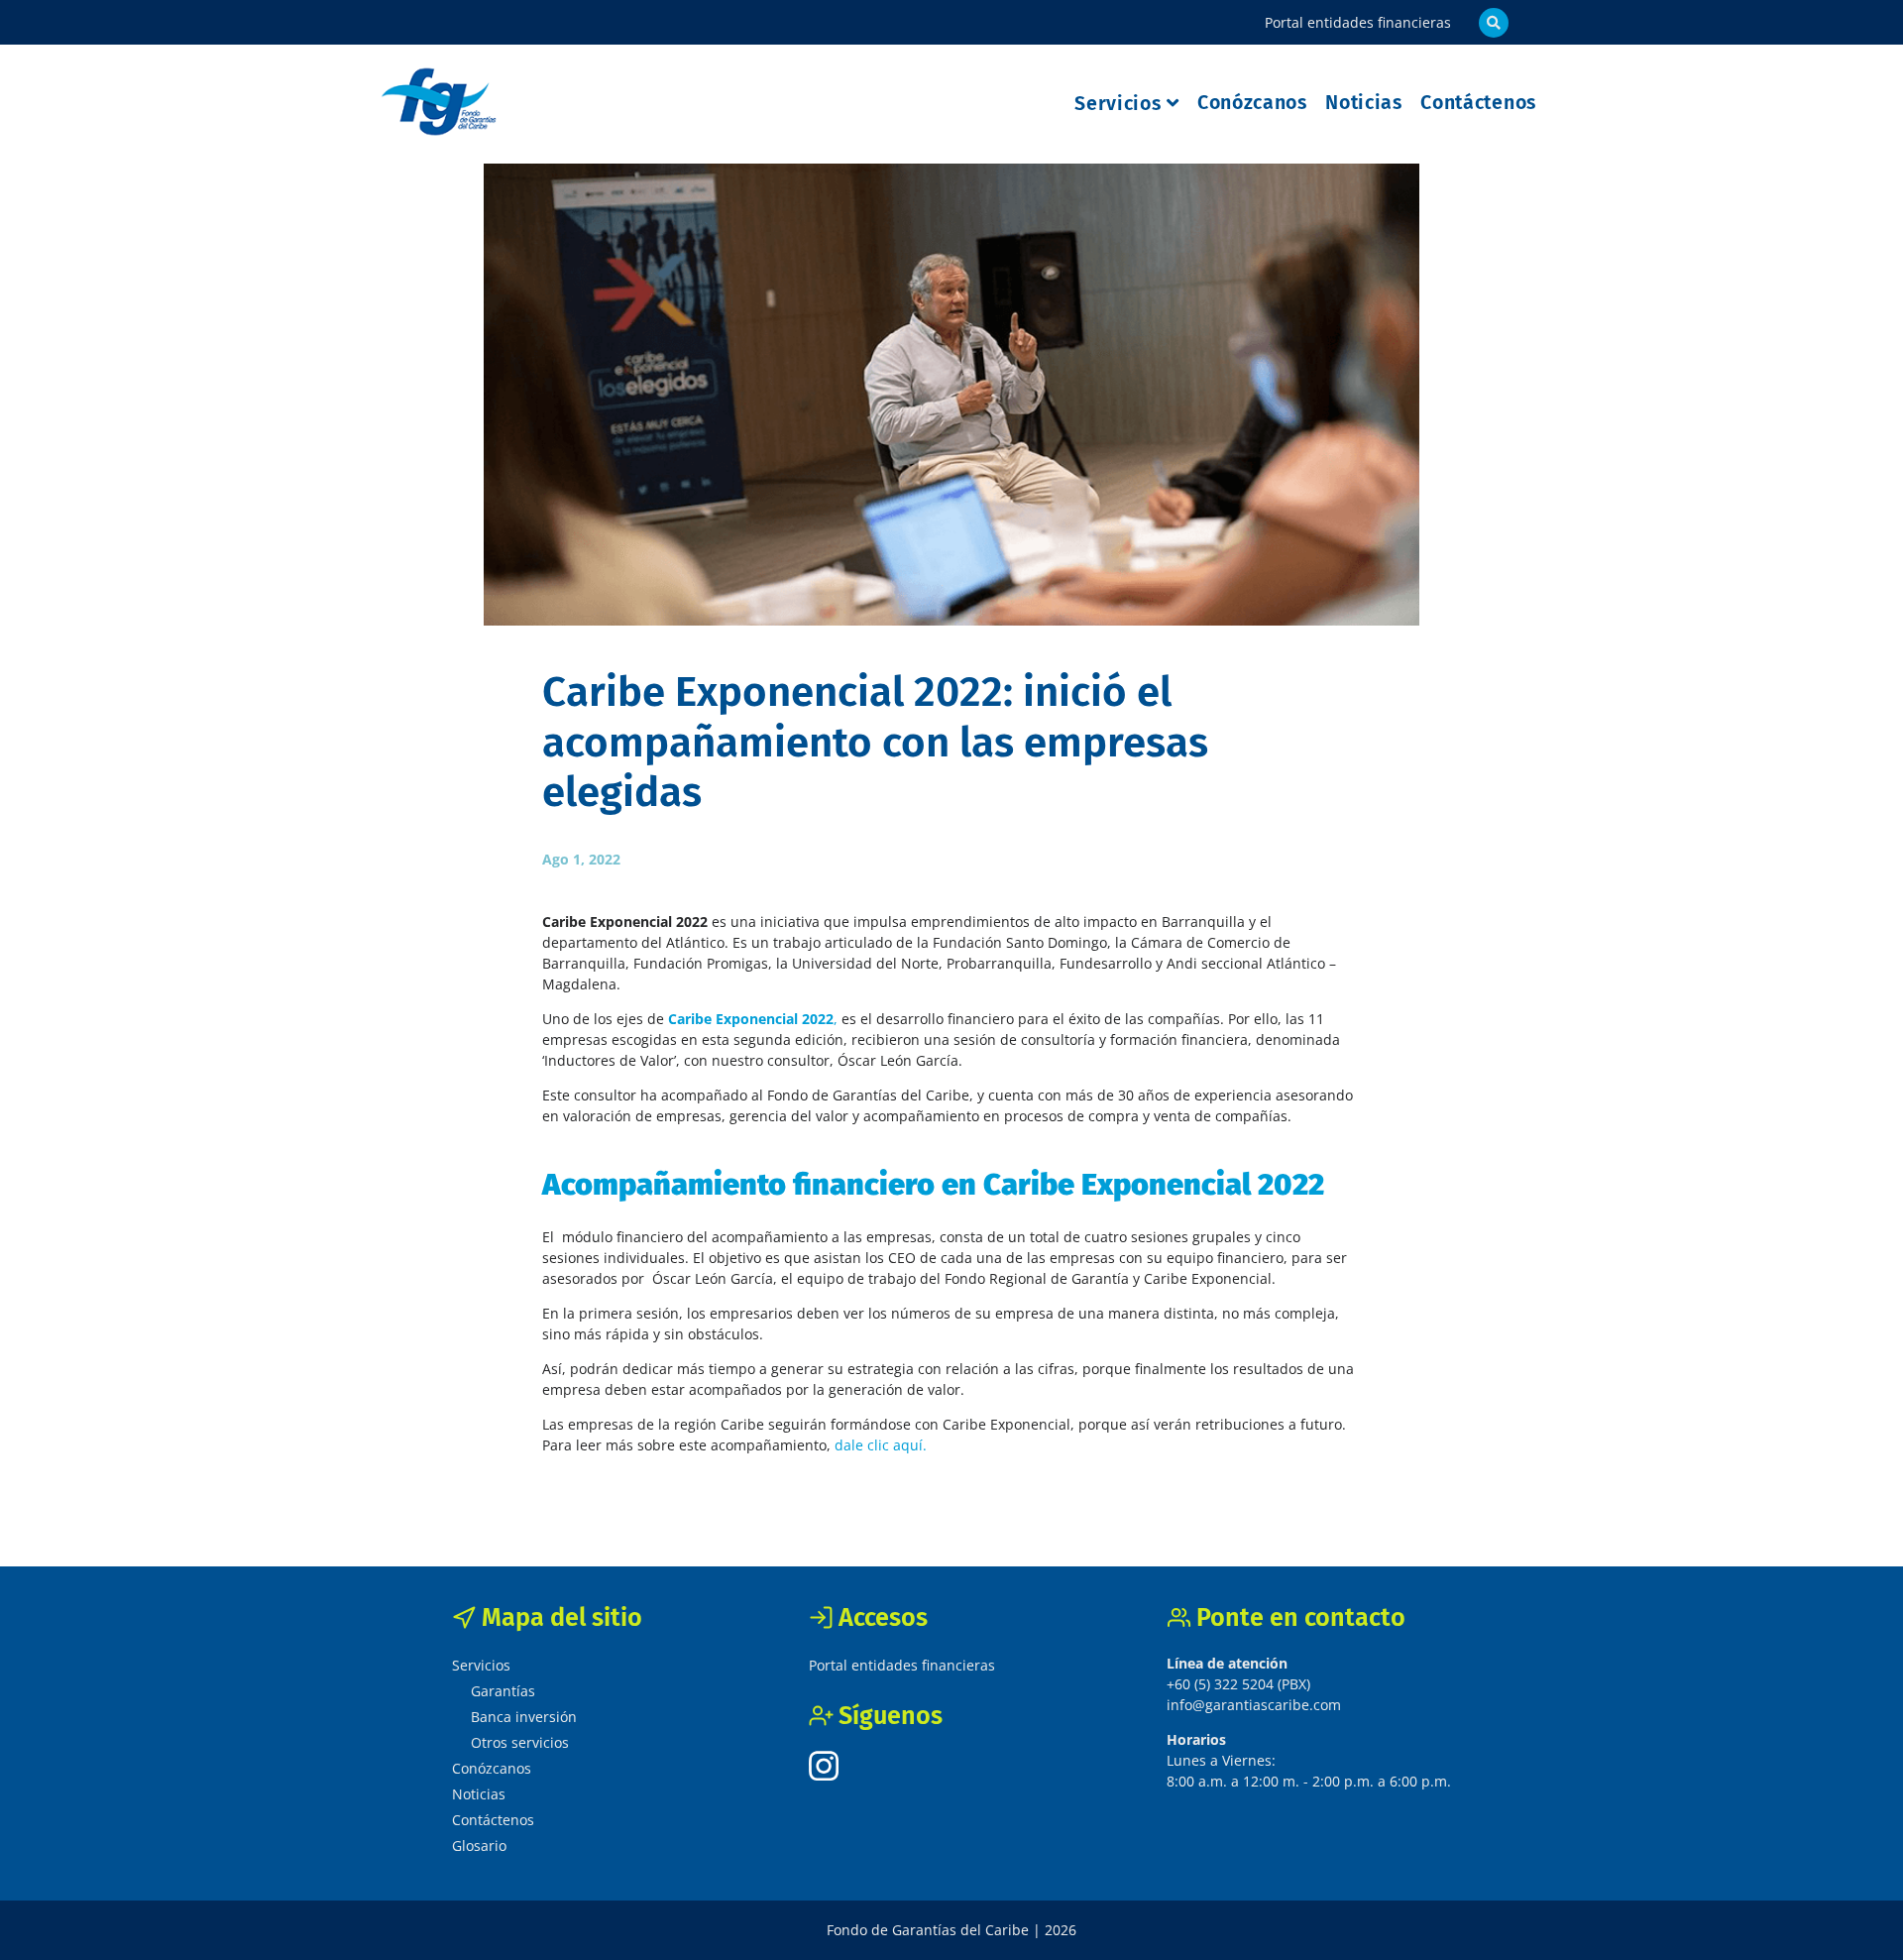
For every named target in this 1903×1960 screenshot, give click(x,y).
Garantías (503, 1691)
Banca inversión (524, 1717)
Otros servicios (520, 1742)
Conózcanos (1252, 103)
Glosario (479, 1845)
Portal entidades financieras (1358, 22)
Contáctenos (1478, 103)
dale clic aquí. (883, 1445)
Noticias (1364, 103)
